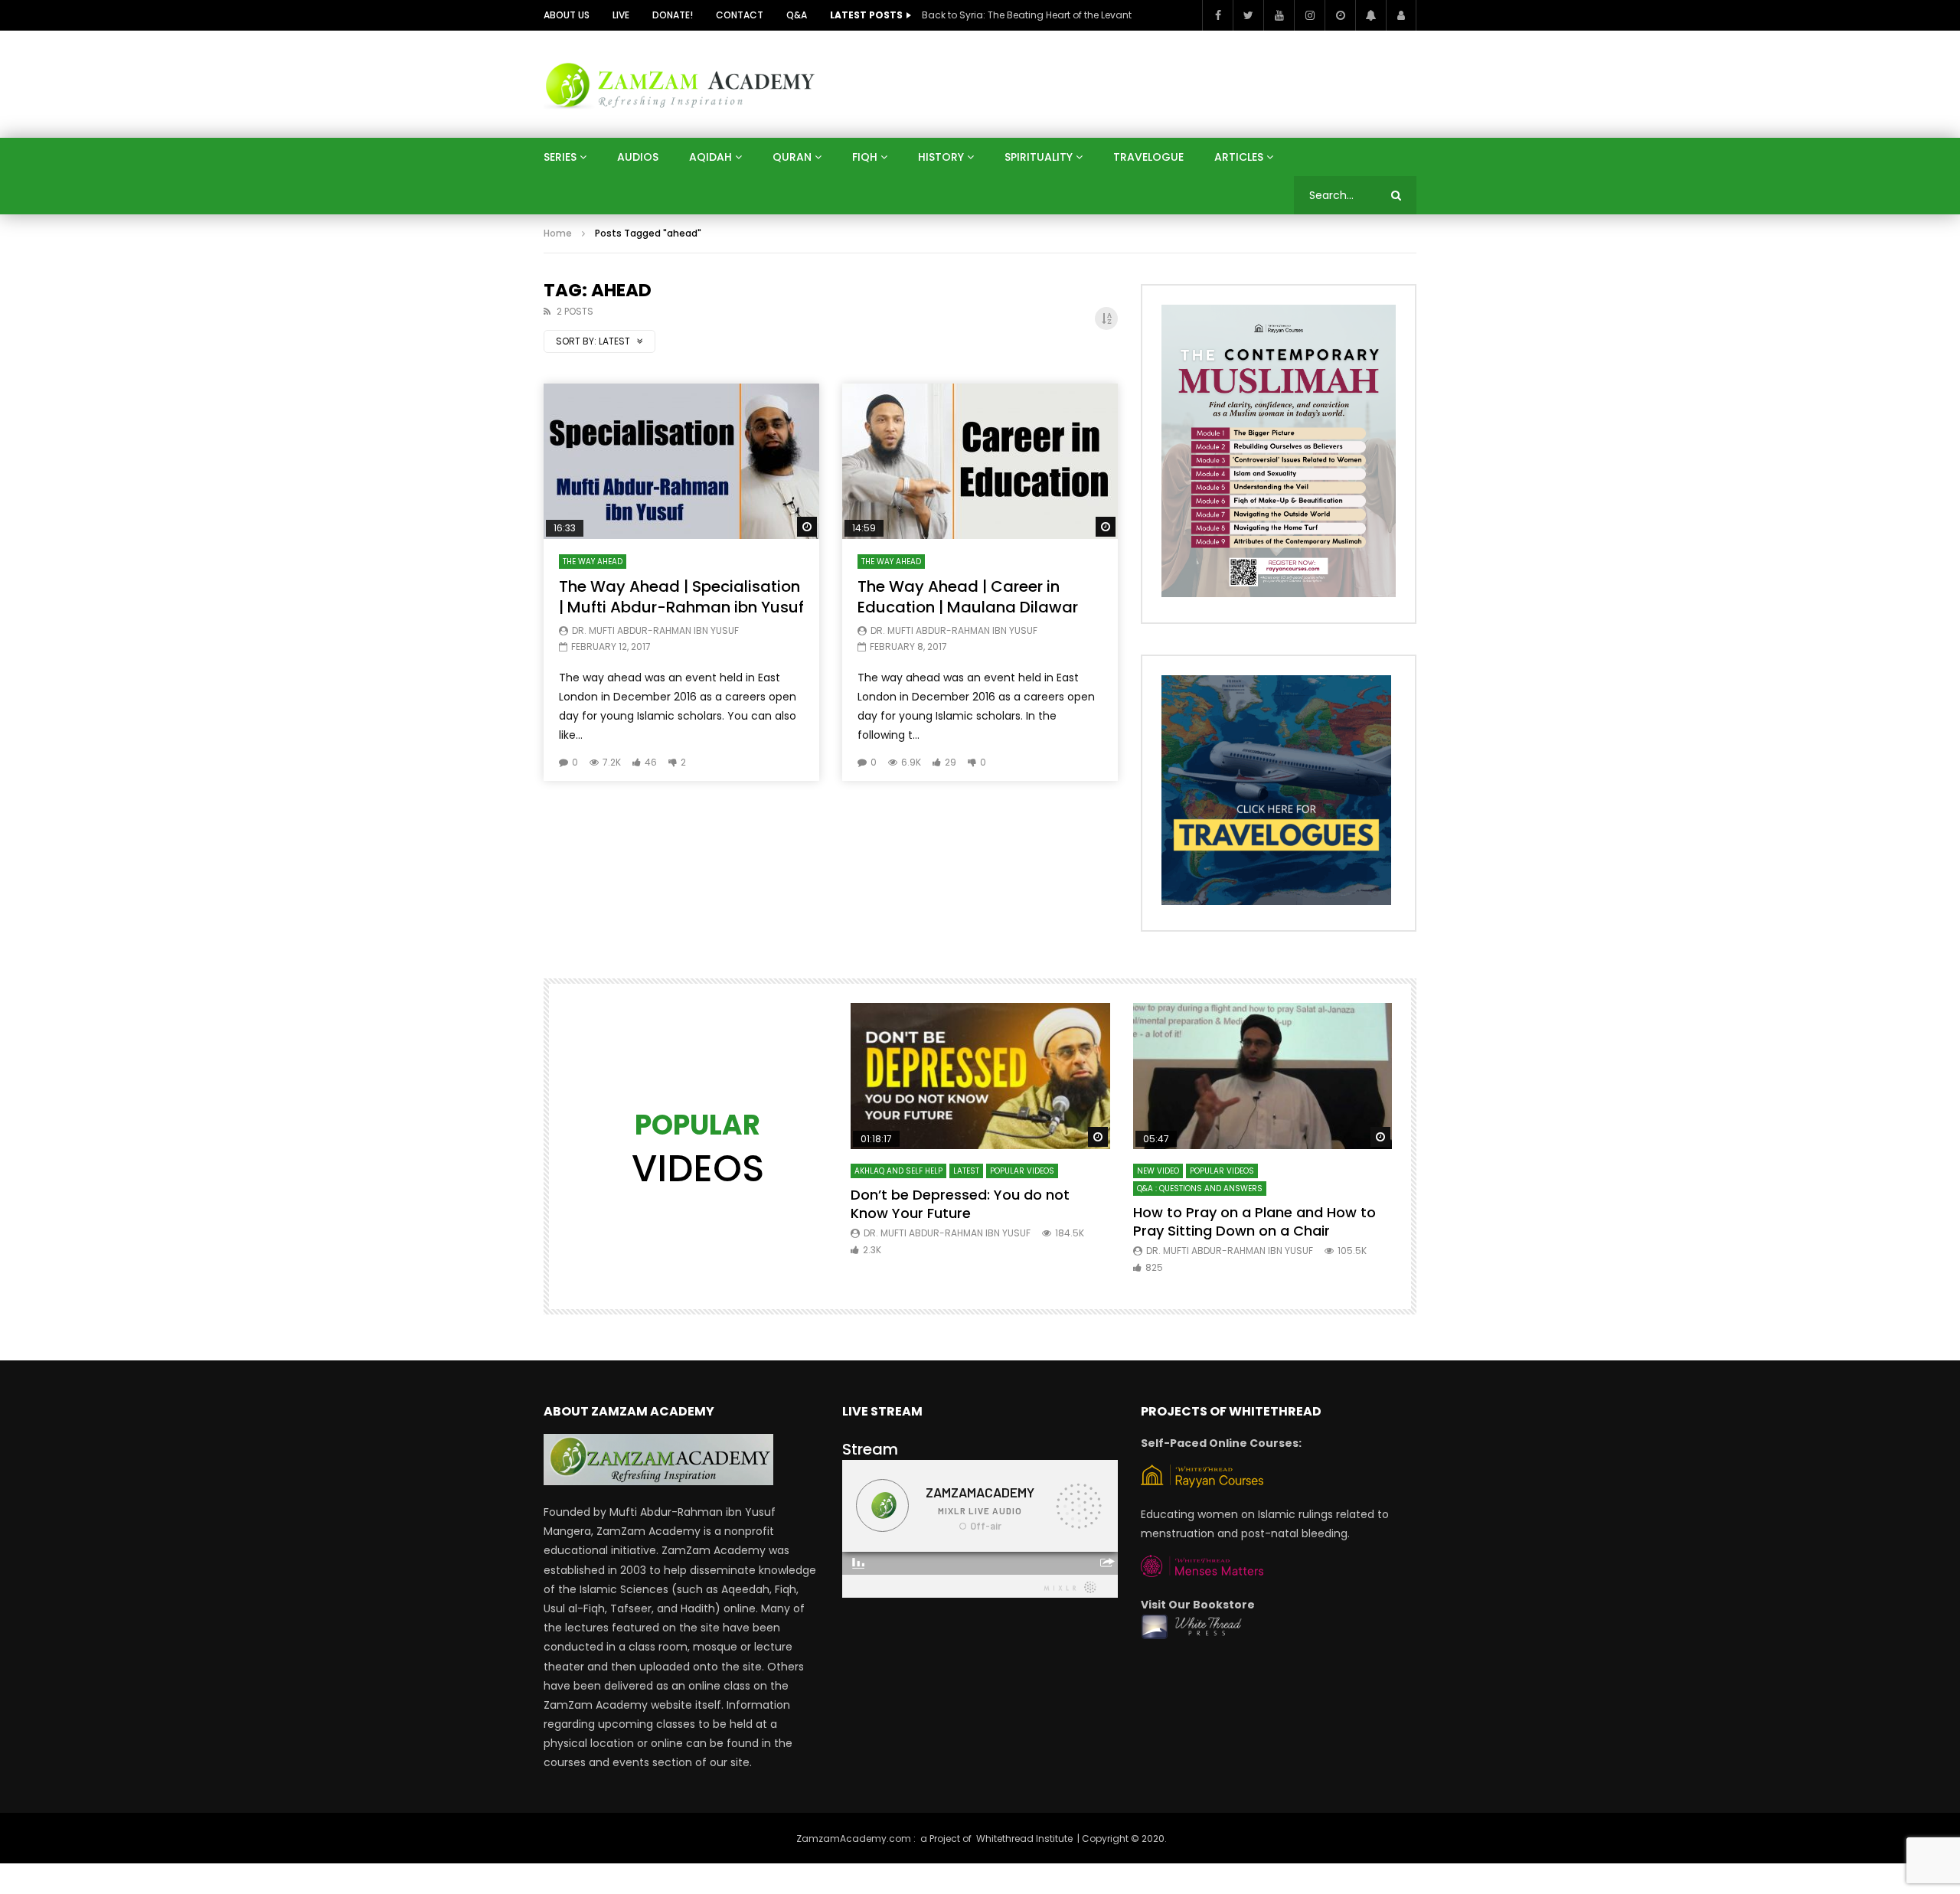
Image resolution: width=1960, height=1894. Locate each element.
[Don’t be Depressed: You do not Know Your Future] (980, 1076)
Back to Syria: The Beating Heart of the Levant (1027, 15)
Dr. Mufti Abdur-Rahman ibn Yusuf (655, 630)
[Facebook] (1217, 15)
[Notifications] (1370, 15)
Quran (792, 157)
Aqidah (710, 157)
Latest (966, 1171)
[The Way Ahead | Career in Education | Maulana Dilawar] (980, 461)
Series (560, 157)
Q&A (797, 15)
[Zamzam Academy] (680, 84)
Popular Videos (1022, 1171)
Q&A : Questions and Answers (1200, 1189)
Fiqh (865, 157)
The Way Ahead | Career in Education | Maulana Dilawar (968, 597)
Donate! (673, 15)
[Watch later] (1340, 15)
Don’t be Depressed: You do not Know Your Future (960, 1204)
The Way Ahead (593, 562)
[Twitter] (1248, 15)
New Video (1158, 1171)
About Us (567, 15)
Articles (1239, 157)
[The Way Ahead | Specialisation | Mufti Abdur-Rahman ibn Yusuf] (681, 461)
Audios (638, 157)
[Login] (1401, 15)
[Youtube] (1279, 15)
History (941, 157)
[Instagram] (1309, 15)
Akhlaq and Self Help (898, 1171)
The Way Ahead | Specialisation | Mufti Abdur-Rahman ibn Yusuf (681, 597)
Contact (740, 15)
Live (621, 15)
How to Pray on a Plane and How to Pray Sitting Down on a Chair (1254, 1221)
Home (558, 233)
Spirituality (1039, 157)
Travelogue (1148, 157)
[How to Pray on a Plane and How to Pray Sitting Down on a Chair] (1263, 1076)
